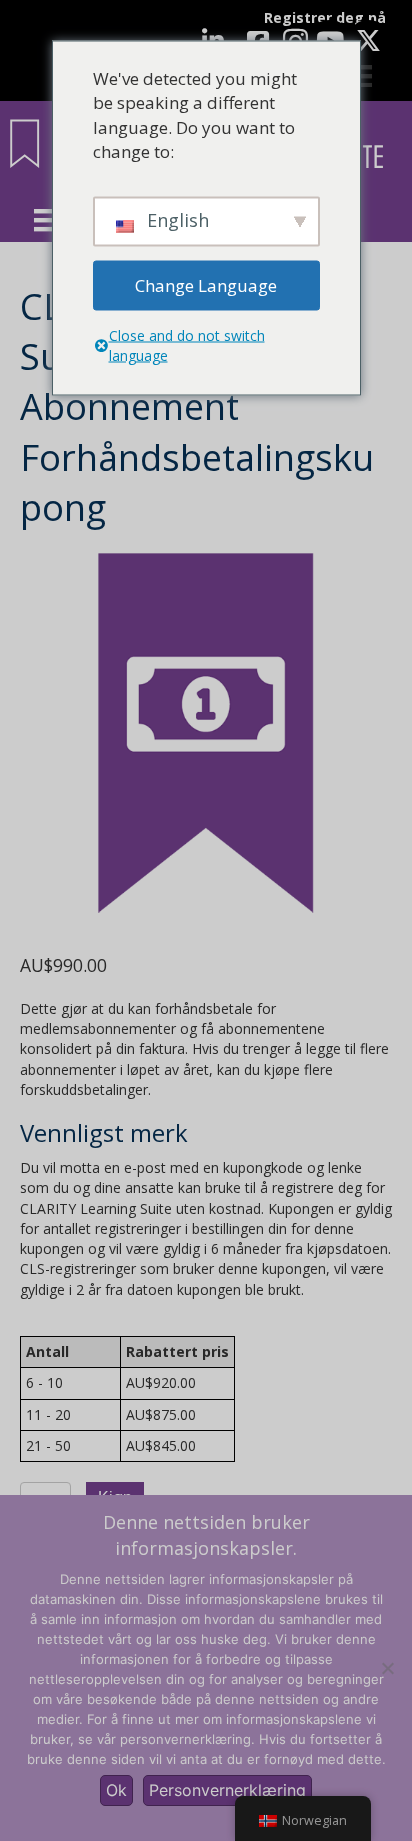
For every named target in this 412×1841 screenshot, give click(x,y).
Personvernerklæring (227, 1790)
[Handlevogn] (361, 76)
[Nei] (387, 1668)
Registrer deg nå (325, 17)
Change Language (206, 284)
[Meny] (45, 220)
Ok (116, 1790)
